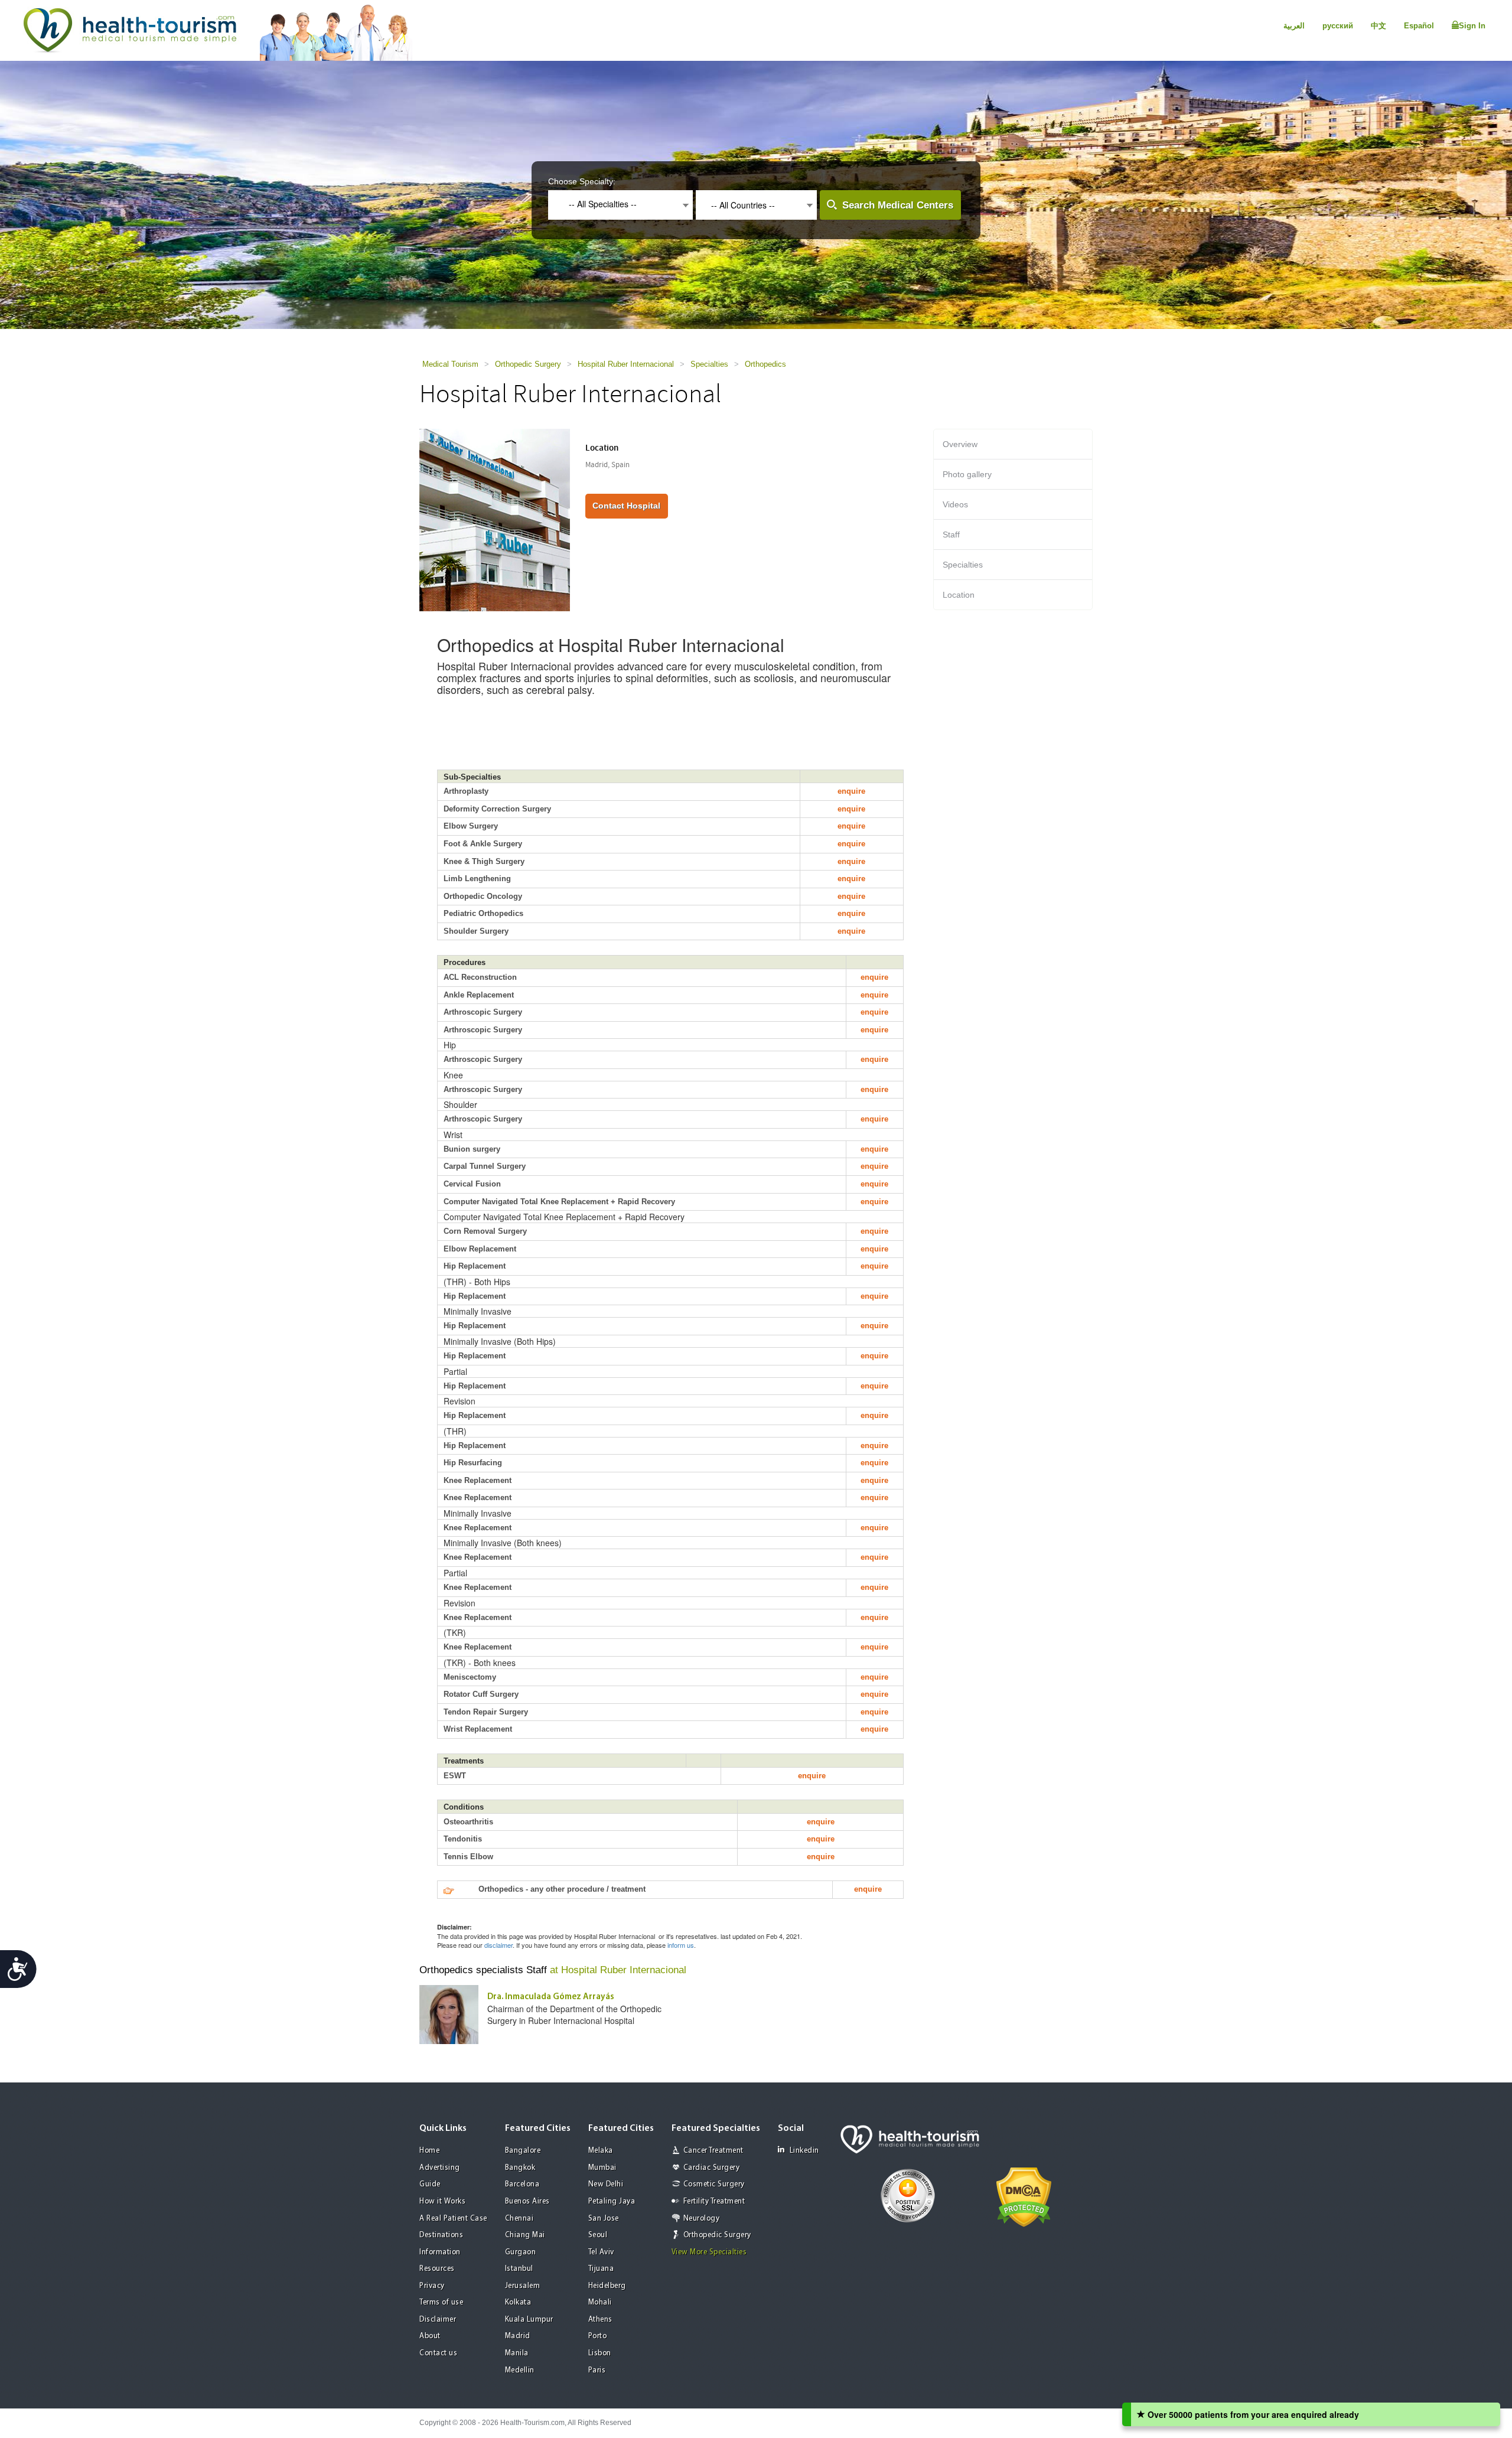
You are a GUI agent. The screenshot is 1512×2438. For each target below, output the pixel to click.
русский (1338, 26)
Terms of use (441, 2302)
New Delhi (606, 2184)
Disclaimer (438, 2320)
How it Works (442, 2201)
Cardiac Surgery (712, 2168)
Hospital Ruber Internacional (626, 364)
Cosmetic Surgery (714, 2184)
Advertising (440, 2168)
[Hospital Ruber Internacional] (495, 519)
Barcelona (522, 2184)
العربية (1294, 26)
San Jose (604, 2219)
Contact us (438, 2353)
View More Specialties (709, 2252)
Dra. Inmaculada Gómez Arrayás (551, 1997)
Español (1419, 26)
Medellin (520, 2370)
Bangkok (520, 2168)
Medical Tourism (450, 364)
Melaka (601, 2151)
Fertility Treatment (714, 2201)
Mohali (600, 2302)
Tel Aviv (601, 2252)
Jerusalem (523, 2286)
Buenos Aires (527, 2201)
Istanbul (519, 2269)
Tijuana (601, 2269)
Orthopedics (765, 364)
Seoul (598, 2235)
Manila (517, 2353)
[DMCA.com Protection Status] (1024, 2196)
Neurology (702, 2219)
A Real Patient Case (453, 2219)
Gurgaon (521, 2252)
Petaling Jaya (612, 2201)
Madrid (518, 2336)
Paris (597, 2370)
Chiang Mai (525, 2235)
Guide (430, 2184)
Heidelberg (607, 2286)
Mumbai (602, 2168)
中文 (1379, 26)
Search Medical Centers (898, 205)
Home (429, 2151)
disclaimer (498, 1945)
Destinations (441, 2235)
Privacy (432, 2286)
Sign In (1472, 26)
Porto (598, 2336)
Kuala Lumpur (529, 2320)
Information (440, 2252)
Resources (437, 2269)
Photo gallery (967, 474)
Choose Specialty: (582, 181)
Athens (600, 2320)
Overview (960, 444)
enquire (851, 791)
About (430, 2336)
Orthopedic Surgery (528, 364)
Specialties (709, 364)
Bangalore (523, 2151)
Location (959, 595)
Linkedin (804, 2151)
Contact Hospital (626, 506)
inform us (681, 1945)
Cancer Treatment (713, 2151)
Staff (951, 534)
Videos (955, 504)
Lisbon (600, 2353)
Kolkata (518, 2302)
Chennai (519, 2219)
